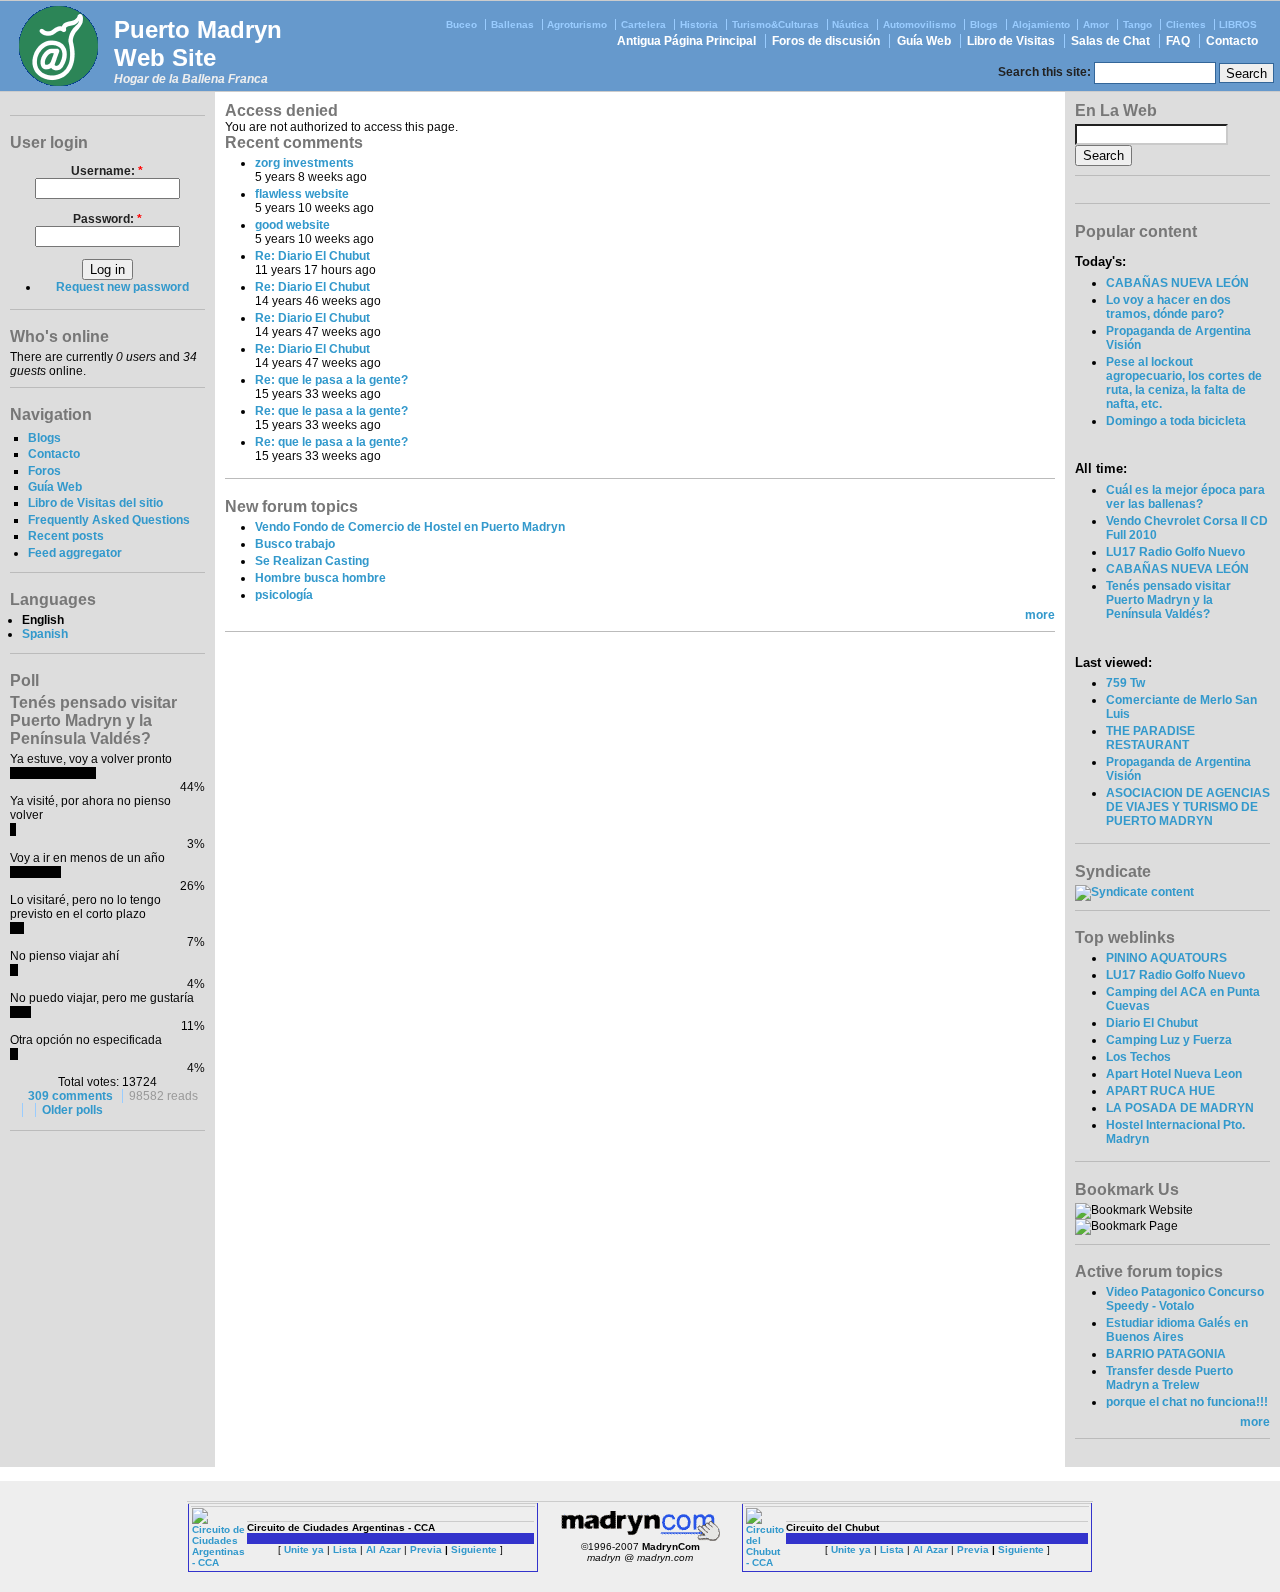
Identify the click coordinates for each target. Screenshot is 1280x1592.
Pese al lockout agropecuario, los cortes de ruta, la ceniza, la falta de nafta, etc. (1184, 383)
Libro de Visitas (1011, 41)
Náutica (850, 24)
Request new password (122, 287)
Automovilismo (919, 24)
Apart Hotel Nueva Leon (1174, 1074)
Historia (699, 24)
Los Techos (1138, 1057)
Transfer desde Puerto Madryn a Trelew (1169, 1378)
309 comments (70, 1096)
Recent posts (66, 536)
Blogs (984, 24)
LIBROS (1238, 24)
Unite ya (304, 1549)
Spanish (45, 634)
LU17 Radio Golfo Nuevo (1175, 552)
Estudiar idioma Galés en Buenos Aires (1177, 1330)
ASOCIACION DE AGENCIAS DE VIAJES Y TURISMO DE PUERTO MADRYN (1188, 807)
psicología (284, 595)
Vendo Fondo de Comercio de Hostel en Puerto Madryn (410, 527)
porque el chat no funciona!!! (1187, 1402)
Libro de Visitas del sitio (95, 503)
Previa (426, 1549)
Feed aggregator (75, 553)
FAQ (1178, 41)
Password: (107, 219)
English (43, 620)
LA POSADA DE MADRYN (1180, 1108)
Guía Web (924, 41)
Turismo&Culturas (775, 24)
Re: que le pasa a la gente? (331, 380)
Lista (345, 1549)
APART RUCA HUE (1160, 1091)
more (1040, 615)
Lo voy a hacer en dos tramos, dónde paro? (1168, 307)
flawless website (302, 194)
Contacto (1232, 41)
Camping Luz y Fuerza (1169, 1040)
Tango (1137, 24)
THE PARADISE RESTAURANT (1150, 738)
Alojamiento (1041, 24)
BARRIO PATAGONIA (1166, 1354)
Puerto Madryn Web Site (198, 43)
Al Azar (383, 1549)
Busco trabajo (295, 544)
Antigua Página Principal (686, 41)
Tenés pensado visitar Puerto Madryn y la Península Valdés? (1168, 600)
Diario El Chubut (1152, 1023)
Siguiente (474, 1549)
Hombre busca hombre (320, 578)
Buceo (461, 24)
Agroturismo (577, 24)
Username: (107, 171)
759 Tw (1125, 683)
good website (292, 225)
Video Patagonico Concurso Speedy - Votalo (1185, 1299)
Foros (44, 471)
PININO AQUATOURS (1166, 958)
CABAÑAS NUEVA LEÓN (1177, 283)
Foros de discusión (826, 41)
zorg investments (304, 163)
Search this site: (1046, 72)
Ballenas (512, 24)
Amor (1096, 24)
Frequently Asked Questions (109, 520)
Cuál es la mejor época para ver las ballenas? (1185, 497)
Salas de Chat (1110, 41)
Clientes (1186, 24)
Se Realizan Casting (312, 561)
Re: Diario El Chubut (312, 256)
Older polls (72, 1110)
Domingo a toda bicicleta (1176, 421)
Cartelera (643, 24)
